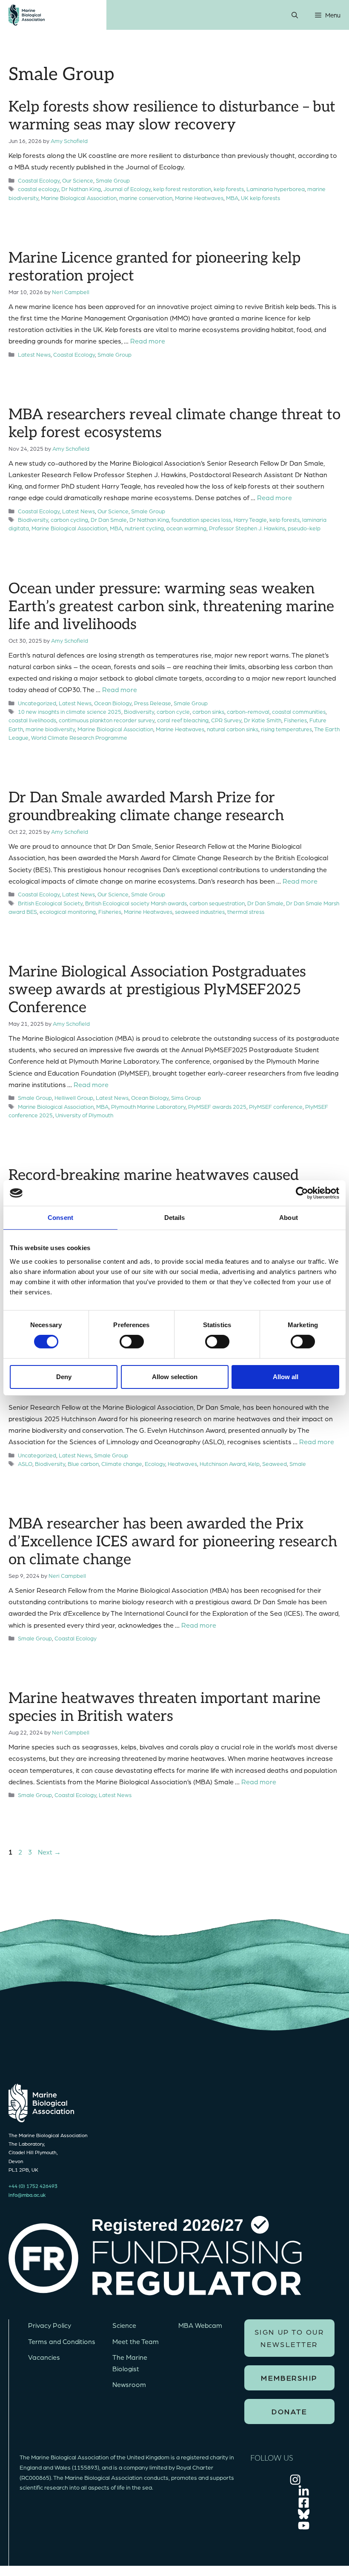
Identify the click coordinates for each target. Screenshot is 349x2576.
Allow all (286, 1377)
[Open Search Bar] (295, 15)
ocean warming (186, 528)
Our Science (78, 180)
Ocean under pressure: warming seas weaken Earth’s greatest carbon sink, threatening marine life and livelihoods (171, 607)
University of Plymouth (84, 1115)
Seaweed (275, 1464)
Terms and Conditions (62, 2341)
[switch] (132, 1342)
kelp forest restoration (182, 189)
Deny (64, 1377)
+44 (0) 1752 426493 (33, 2186)
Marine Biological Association (79, 198)
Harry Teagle (250, 519)
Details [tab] (175, 1218)
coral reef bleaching (183, 720)
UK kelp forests (260, 198)
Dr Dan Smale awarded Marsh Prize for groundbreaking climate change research (146, 807)
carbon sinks (208, 711)
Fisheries (295, 720)
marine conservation (146, 198)
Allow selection (175, 1377)
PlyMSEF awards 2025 (217, 1106)
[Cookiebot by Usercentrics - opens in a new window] (302, 1193)
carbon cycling (69, 519)
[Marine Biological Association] (27, 15)
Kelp (254, 1464)
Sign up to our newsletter (289, 2338)
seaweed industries (200, 912)
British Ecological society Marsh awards (136, 903)
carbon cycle (173, 711)
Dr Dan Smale (109, 519)
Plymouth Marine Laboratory (148, 1106)
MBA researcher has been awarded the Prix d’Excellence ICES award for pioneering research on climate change (173, 1542)
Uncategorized (37, 703)
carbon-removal (248, 711)
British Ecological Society (50, 903)
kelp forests (229, 189)
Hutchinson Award (223, 1464)
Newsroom (129, 2384)
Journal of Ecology (127, 189)
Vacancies (44, 2357)
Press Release (153, 703)
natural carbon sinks (233, 729)
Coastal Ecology (39, 180)
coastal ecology (38, 189)
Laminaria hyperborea (276, 189)
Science (124, 2325)
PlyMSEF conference (276, 1106)
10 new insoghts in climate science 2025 (70, 711)
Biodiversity (33, 519)
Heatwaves (182, 1464)
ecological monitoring (68, 912)
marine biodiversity (50, 729)
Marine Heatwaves (199, 198)
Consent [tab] (60, 1218)
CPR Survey (226, 720)
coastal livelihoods (32, 720)
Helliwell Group (74, 1098)
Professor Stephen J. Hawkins (247, 528)
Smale (298, 1464)
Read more (148, 341)
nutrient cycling (144, 528)
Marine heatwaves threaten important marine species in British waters (164, 1707)
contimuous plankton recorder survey (107, 720)
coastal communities (299, 711)
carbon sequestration (217, 903)
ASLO (25, 1464)
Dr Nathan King (81, 189)
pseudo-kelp (304, 528)
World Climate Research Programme (79, 737)
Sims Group (186, 1098)
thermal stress (246, 912)
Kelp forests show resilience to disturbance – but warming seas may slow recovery (172, 116)
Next (49, 1852)
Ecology (155, 1464)
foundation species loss (201, 519)
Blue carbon (83, 1464)
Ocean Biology (113, 703)
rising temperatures (286, 729)
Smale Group (113, 180)
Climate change (122, 1464)
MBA (232, 198)
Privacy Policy (50, 2325)
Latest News (34, 354)
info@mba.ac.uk (27, 2195)
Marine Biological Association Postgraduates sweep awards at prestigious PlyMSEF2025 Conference (157, 990)
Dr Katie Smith (263, 720)
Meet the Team (136, 2341)
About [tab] (289, 1218)
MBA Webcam (200, 2325)
